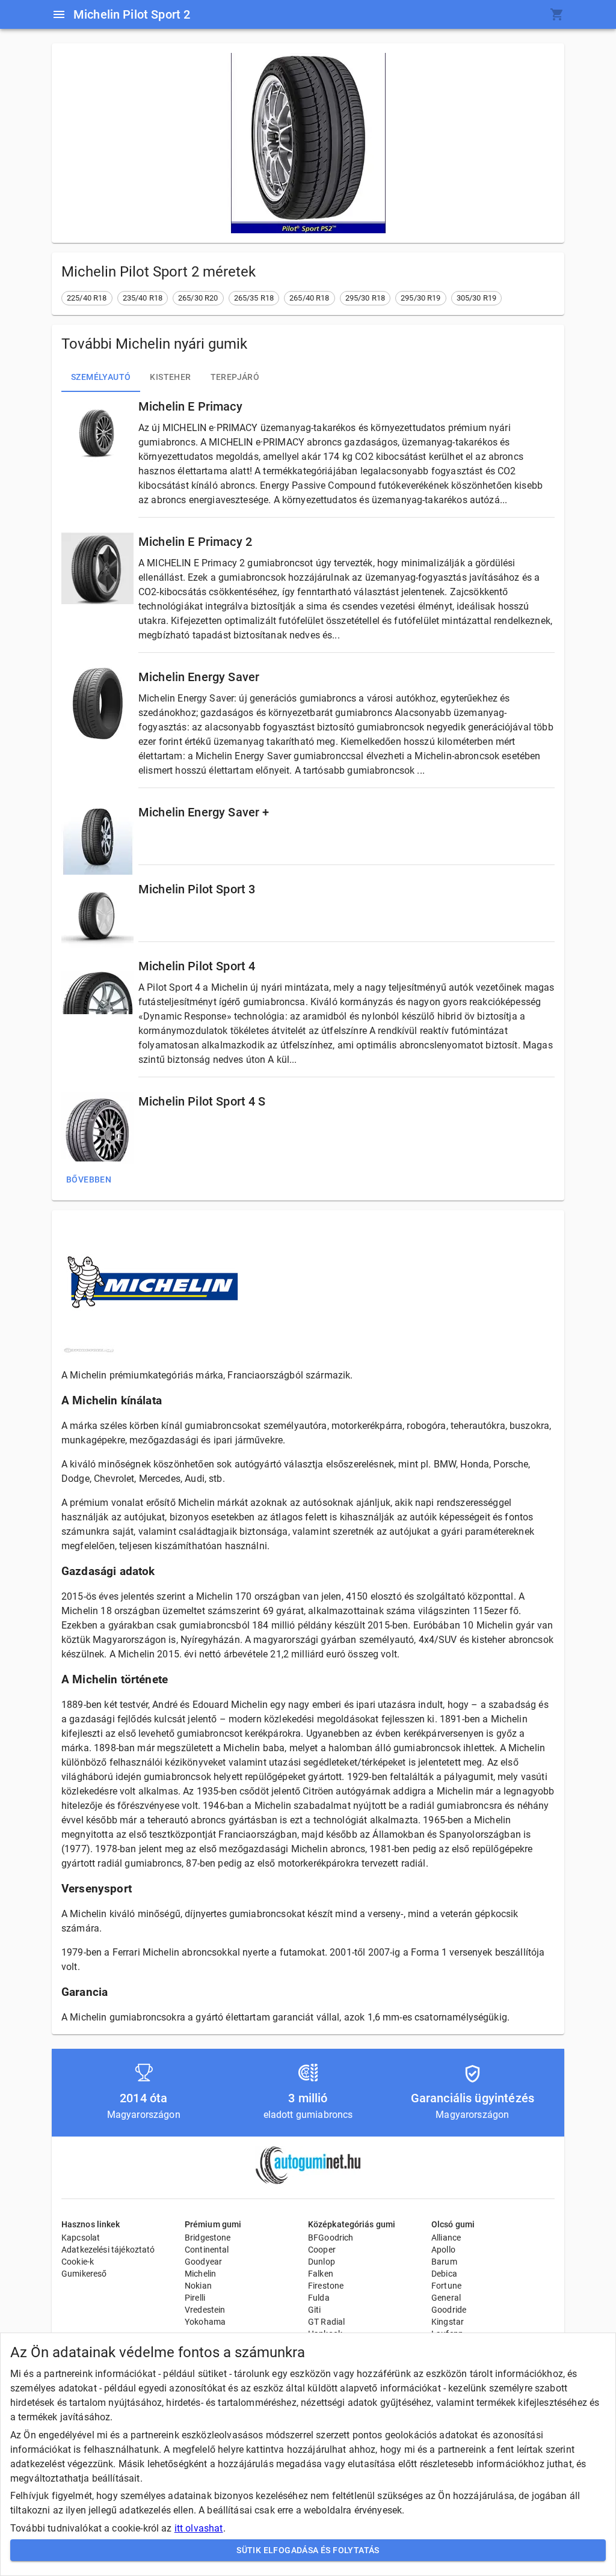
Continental (207, 2250)
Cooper (322, 2250)
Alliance (446, 2238)
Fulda (319, 2298)
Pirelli (195, 2298)
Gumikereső (84, 2274)
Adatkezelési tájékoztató (108, 2250)
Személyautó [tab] (101, 377)
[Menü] (59, 14)
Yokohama (205, 2322)
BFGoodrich (331, 2238)
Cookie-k (78, 2262)
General (446, 2298)
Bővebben (89, 1179)
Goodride (449, 2310)
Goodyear (203, 2262)
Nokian (198, 2286)
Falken (321, 2274)
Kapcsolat (81, 2238)
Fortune (446, 2286)
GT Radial (326, 2322)
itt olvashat (199, 2528)
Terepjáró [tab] (235, 377)
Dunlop (322, 2262)
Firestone (326, 2286)
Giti (315, 2310)
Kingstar (448, 2322)
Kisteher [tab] (170, 377)
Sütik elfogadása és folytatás (308, 2550)
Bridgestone (208, 2238)
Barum (444, 2262)
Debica (444, 2274)
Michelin (200, 2274)
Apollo (443, 2250)
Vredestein (205, 2310)
